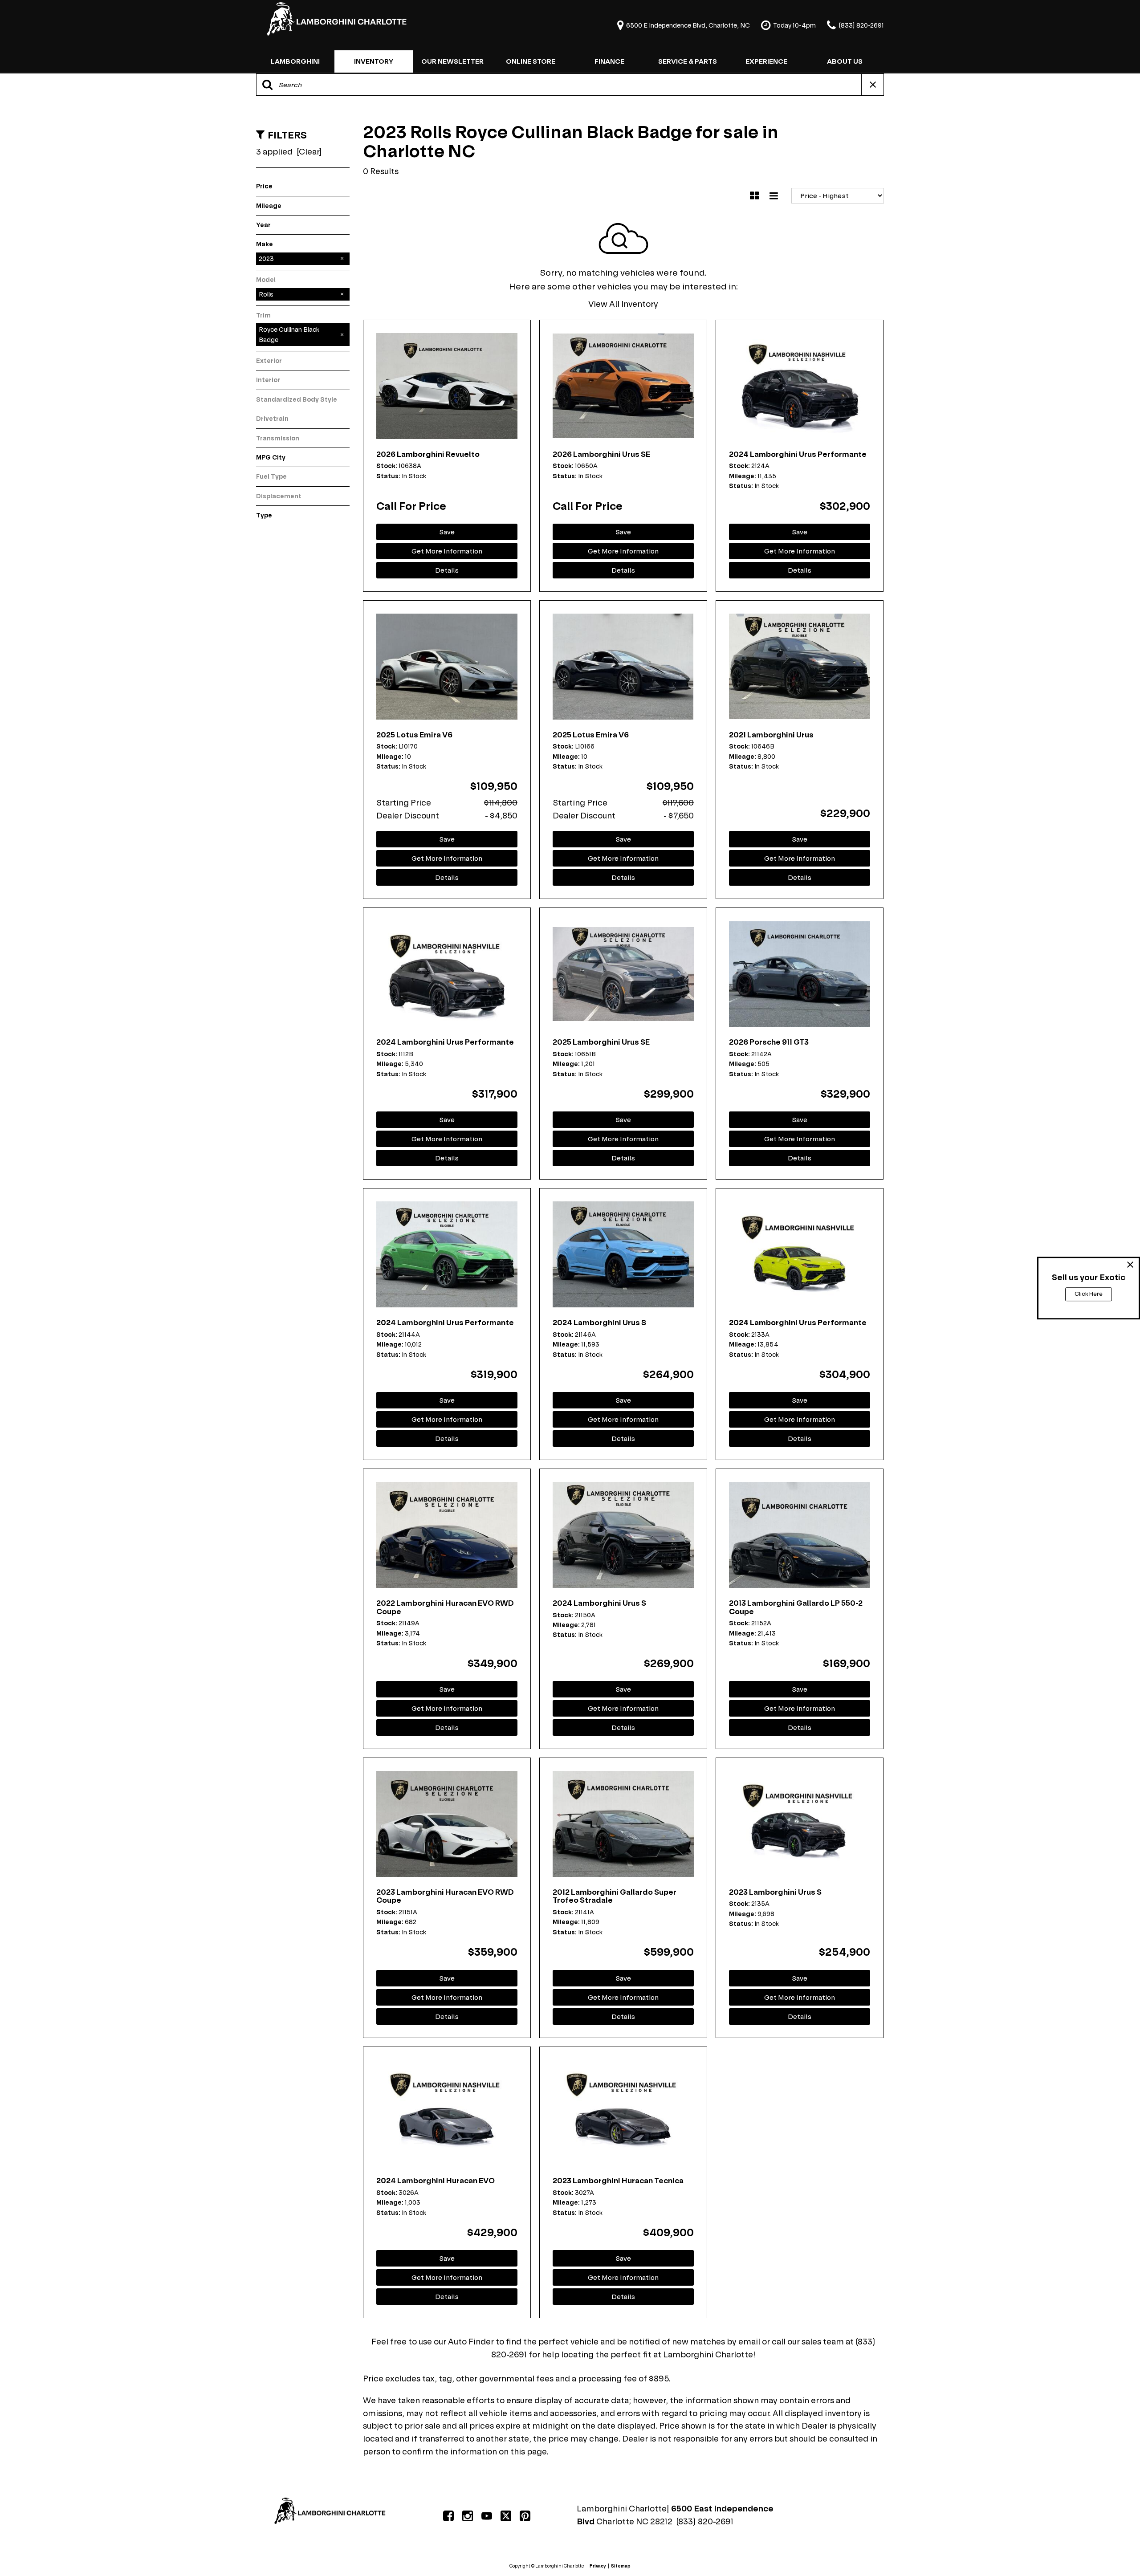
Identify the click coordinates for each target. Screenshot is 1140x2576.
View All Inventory (623, 304)
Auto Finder (471, 2342)
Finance (609, 61)
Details (447, 570)
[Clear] (309, 152)
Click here (1089, 1294)
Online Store (531, 61)
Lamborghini (295, 61)
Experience (766, 61)
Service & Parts (688, 61)
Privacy (598, 2566)
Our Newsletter (452, 61)
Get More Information (447, 551)
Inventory (374, 61)
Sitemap (621, 2566)
